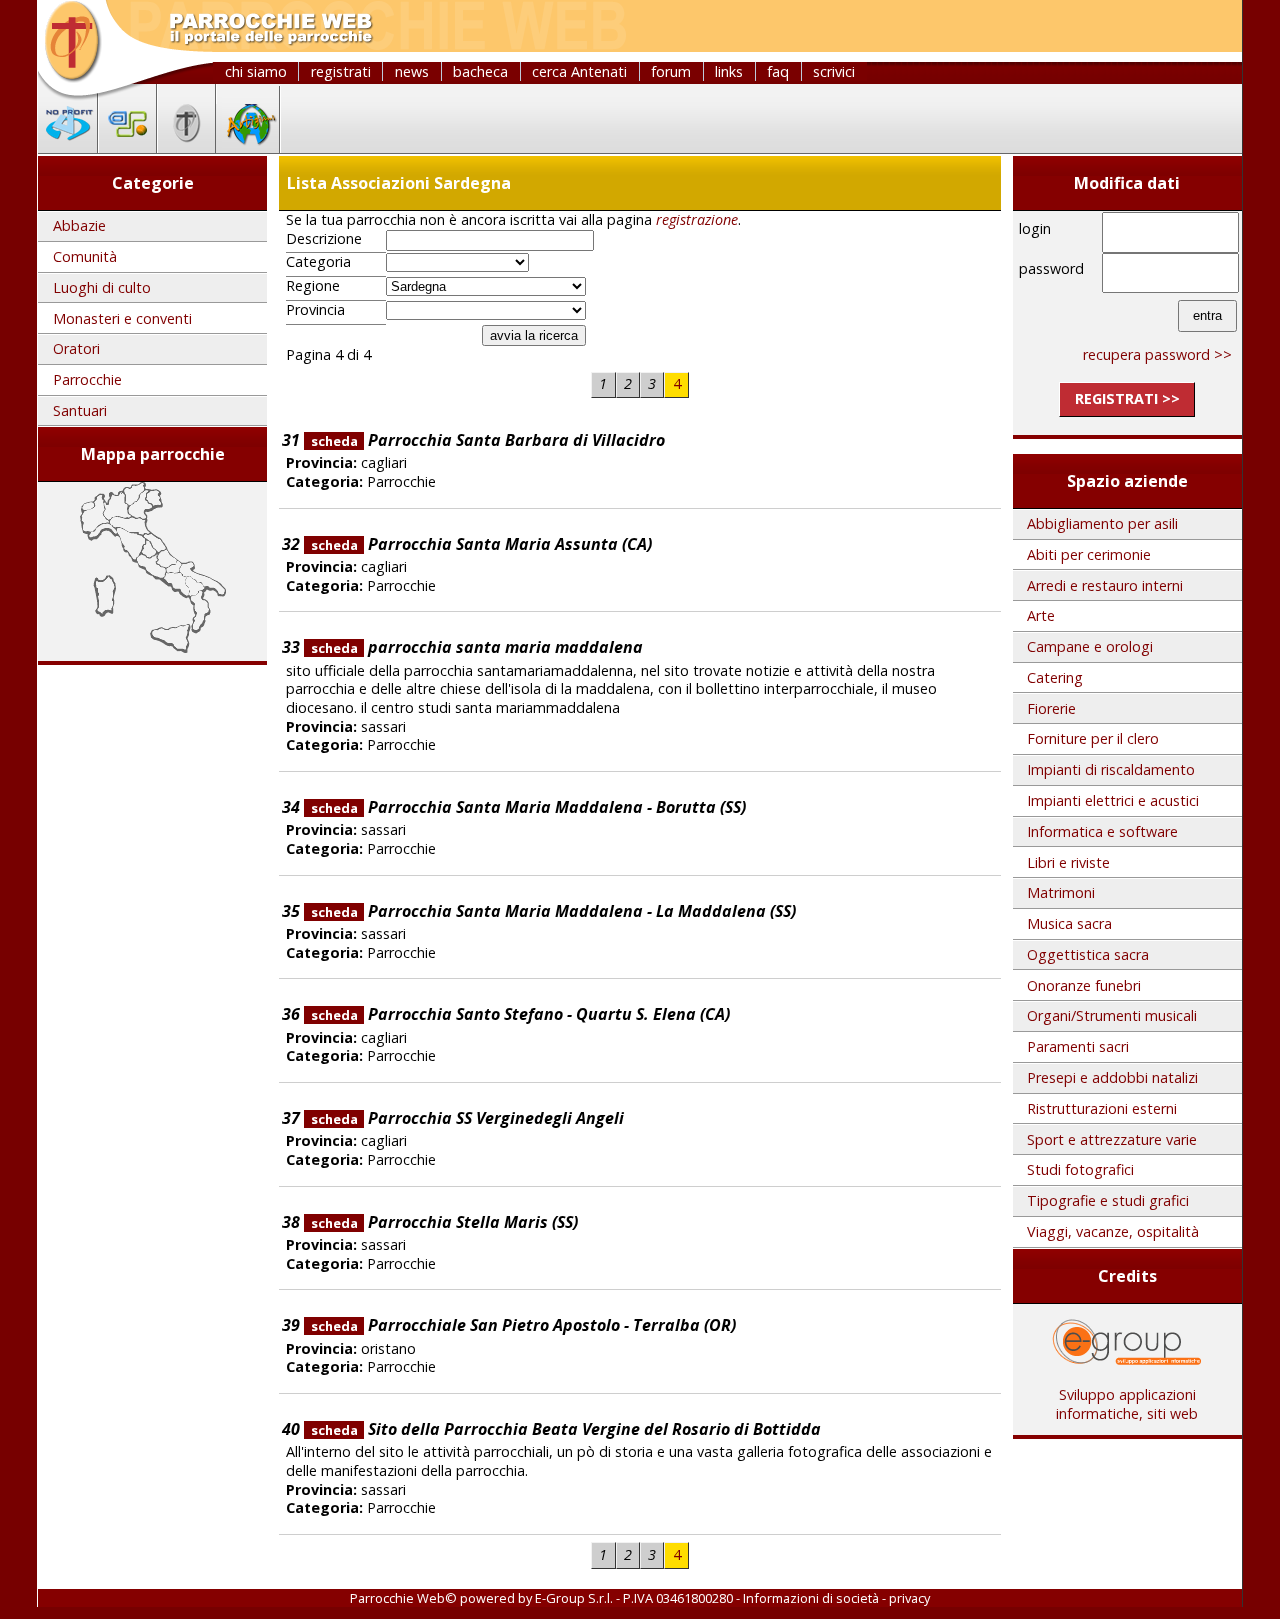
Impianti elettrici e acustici (1113, 800)
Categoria (318, 262)
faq (778, 71)
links (729, 71)
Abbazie (79, 225)
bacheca (480, 71)
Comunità (85, 256)
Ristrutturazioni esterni (1102, 1108)
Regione (313, 286)
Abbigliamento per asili (1102, 523)
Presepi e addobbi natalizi (1112, 1077)
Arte (1041, 615)
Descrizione (324, 239)
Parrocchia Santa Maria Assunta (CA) (481, 544)
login (1035, 228)
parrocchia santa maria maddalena (477, 647)
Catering (1055, 677)
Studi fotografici (1080, 1169)
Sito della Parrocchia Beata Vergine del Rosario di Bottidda (566, 1429)
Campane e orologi (1090, 646)
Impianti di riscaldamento (1111, 769)
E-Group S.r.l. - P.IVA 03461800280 (634, 1598)
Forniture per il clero (1093, 738)
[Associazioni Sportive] (127, 147)
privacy (909, 1598)
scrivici (834, 71)
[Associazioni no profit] (68, 147)
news (412, 71)
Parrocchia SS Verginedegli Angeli (467, 1118)
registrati (341, 71)
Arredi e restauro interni (1105, 585)
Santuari (80, 410)
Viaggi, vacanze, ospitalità (1113, 1231)
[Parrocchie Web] (186, 147)
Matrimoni (1061, 892)
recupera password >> (1157, 354)
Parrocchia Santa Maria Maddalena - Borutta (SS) (528, 807)
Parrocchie (87, 379)
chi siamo (256, 71)
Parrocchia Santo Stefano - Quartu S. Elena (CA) (520, 1014)
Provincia (315, 310)
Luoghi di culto (102, 287)
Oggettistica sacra (1088, 954)
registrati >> (1127, 398)
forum (671, 71)
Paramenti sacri (1078, 1046)
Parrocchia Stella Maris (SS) (444, 1222)
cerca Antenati (579, 71)
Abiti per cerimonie (1089, 554)
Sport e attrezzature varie (1112, 1139)
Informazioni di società (811, 1598)
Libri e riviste (1068, 862)
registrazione (697, 219)
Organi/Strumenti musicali (1112, 1015)
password (1051, 268)
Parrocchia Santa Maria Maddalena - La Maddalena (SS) (553, 911)
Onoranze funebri (1084, 985)
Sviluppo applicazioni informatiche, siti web (1127, 1404)
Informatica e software (1102, 831)
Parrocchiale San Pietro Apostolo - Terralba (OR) (523, 1325)
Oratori (76, 348)
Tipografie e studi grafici (1108, 1200)
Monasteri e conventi (122, 318)
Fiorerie (1051, 708)
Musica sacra (1069, 923)
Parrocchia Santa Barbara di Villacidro (488, 440)
